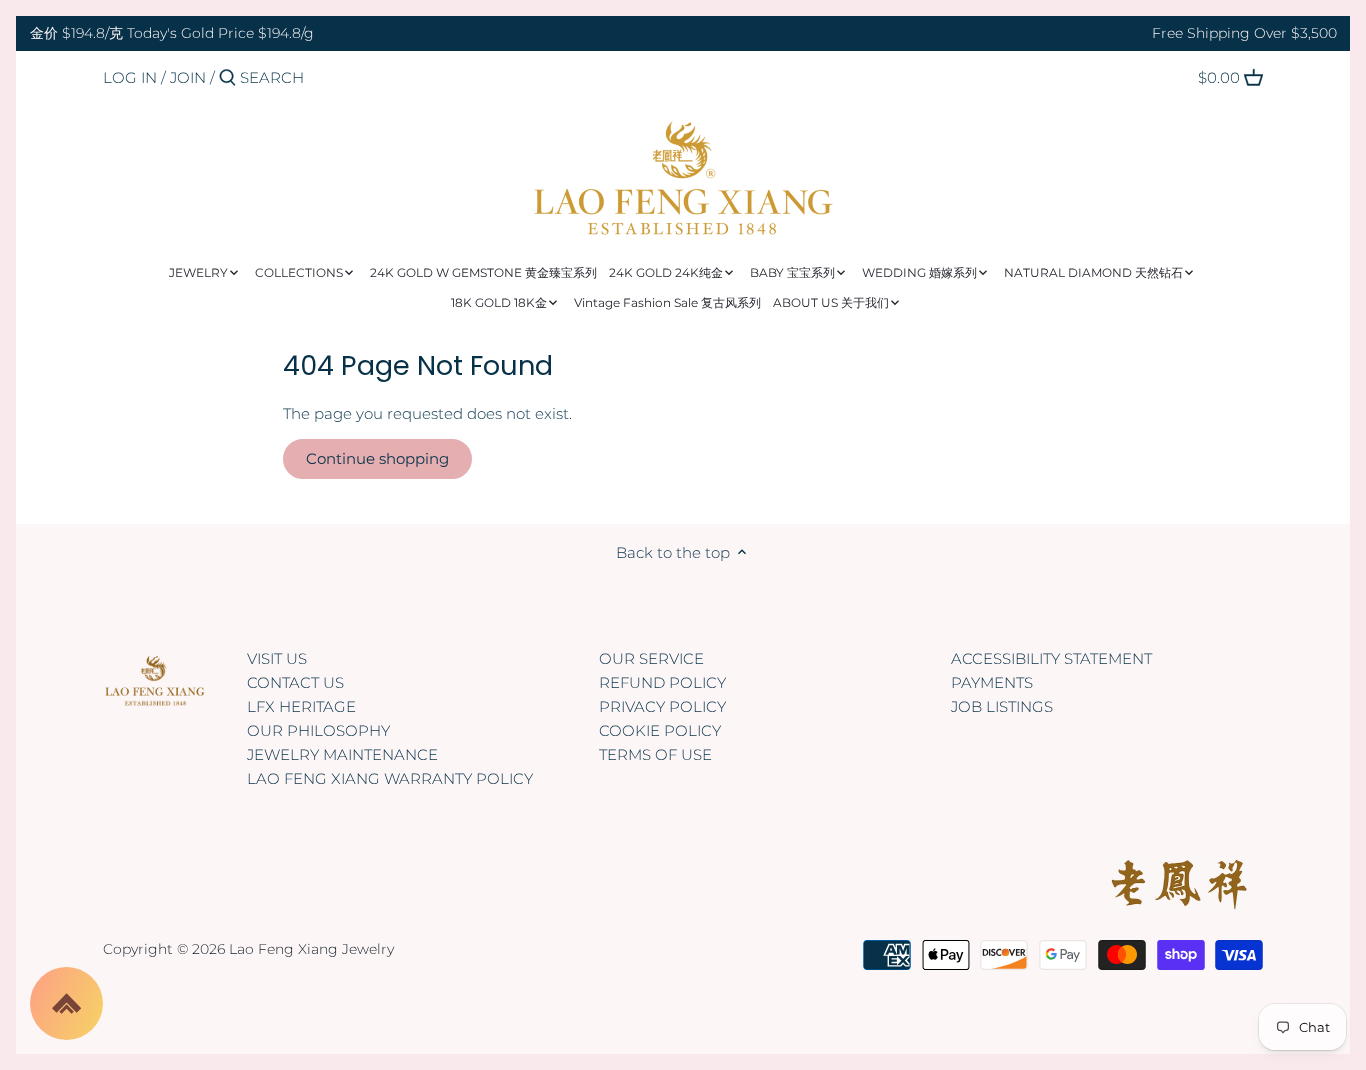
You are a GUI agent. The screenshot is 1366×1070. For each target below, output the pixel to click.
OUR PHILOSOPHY (318, 730)
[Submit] (227, 78)
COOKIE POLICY (660, 730)
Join (188, 77)
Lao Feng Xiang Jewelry (311, 949)
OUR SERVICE (651, 658)
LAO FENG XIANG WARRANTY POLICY (390, 778)
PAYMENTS (992, 682)
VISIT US (277, 658)
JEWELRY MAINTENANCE (342, 754)
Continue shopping (377, 458)
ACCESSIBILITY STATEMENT (1051, 658)
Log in (130, 77)
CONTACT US (295, 682)
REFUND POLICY (662, 682)
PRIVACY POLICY (662, 706)
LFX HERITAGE (301, 706)
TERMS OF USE (655, 754)
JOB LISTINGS (1002, 706)
